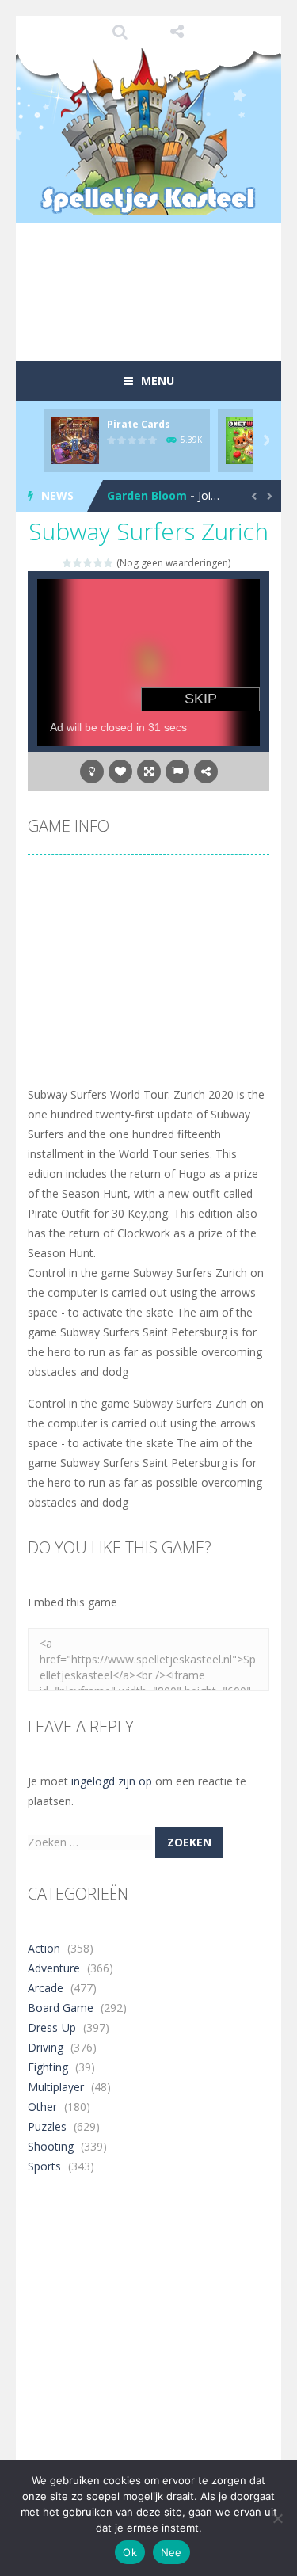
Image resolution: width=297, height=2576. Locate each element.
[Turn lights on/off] (92, 772)
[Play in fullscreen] (149, 772)
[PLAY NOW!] (75, 439)
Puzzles (47, 2126)
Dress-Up (52, 2027)
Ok (130, 2552)
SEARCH (120, 32)
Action (44, 1948)
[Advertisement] (162, 320)
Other (42, 2107)
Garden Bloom (147, 495)
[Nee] (277, 2518)
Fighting (48, 2067)
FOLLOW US (177, 32)
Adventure (54, 1968)
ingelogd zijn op (112, 1781)
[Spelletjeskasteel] (148, 131)
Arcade (46, 1988)
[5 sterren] (109, 563)
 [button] (177, 772)
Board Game (61, 2008)
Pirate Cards (139, 424)
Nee (171, 2552)
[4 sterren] (99, 563)
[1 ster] (68, 563)
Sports (44, 2166)
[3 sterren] (88, 563)
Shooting (51, 2146)
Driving (46, 2047)
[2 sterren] (78, 563)
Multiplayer (56, 2087)
